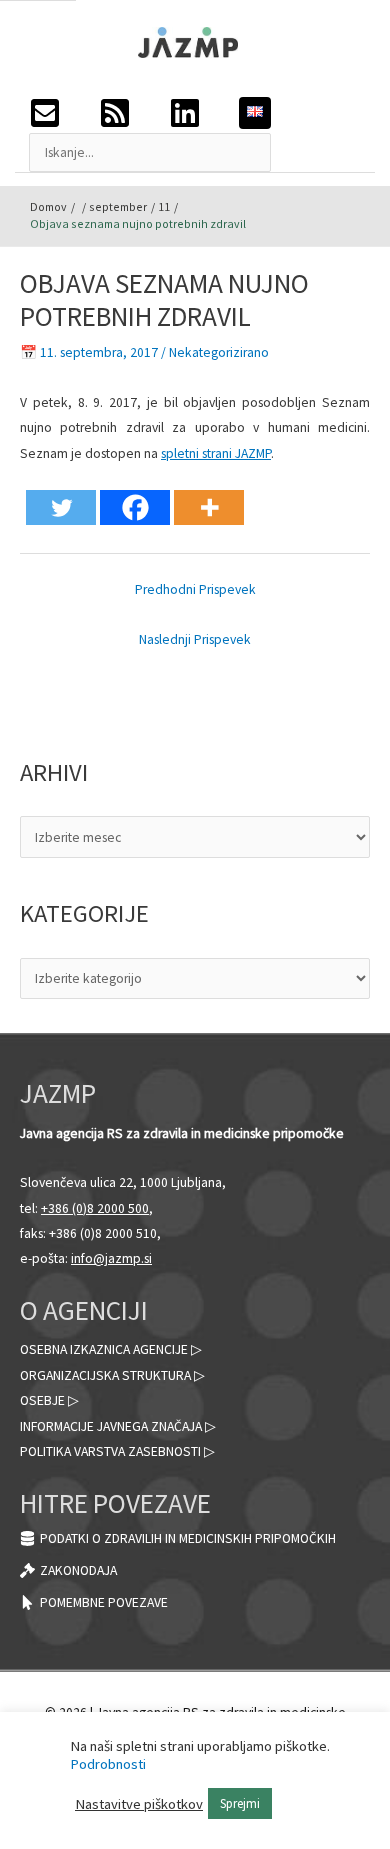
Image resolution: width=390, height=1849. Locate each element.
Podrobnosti (108, 1764)
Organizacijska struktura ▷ (112, 1375)
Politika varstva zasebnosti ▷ (117, 1451)
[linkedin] (204, 113)
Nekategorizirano (219, 352)
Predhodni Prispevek (195, 589)
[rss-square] (134, 113)
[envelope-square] (64, 113)
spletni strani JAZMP (216, 453)
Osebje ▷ (49, 1400)
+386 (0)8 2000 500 (95, 1208)
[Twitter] (61, 507)
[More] (209, 507)
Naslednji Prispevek (195, 639)
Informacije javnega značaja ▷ (118, 1426)
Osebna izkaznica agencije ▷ (111, 1349)
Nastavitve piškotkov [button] (139, 1804)
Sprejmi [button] (240, 1803)
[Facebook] (135, 507)
